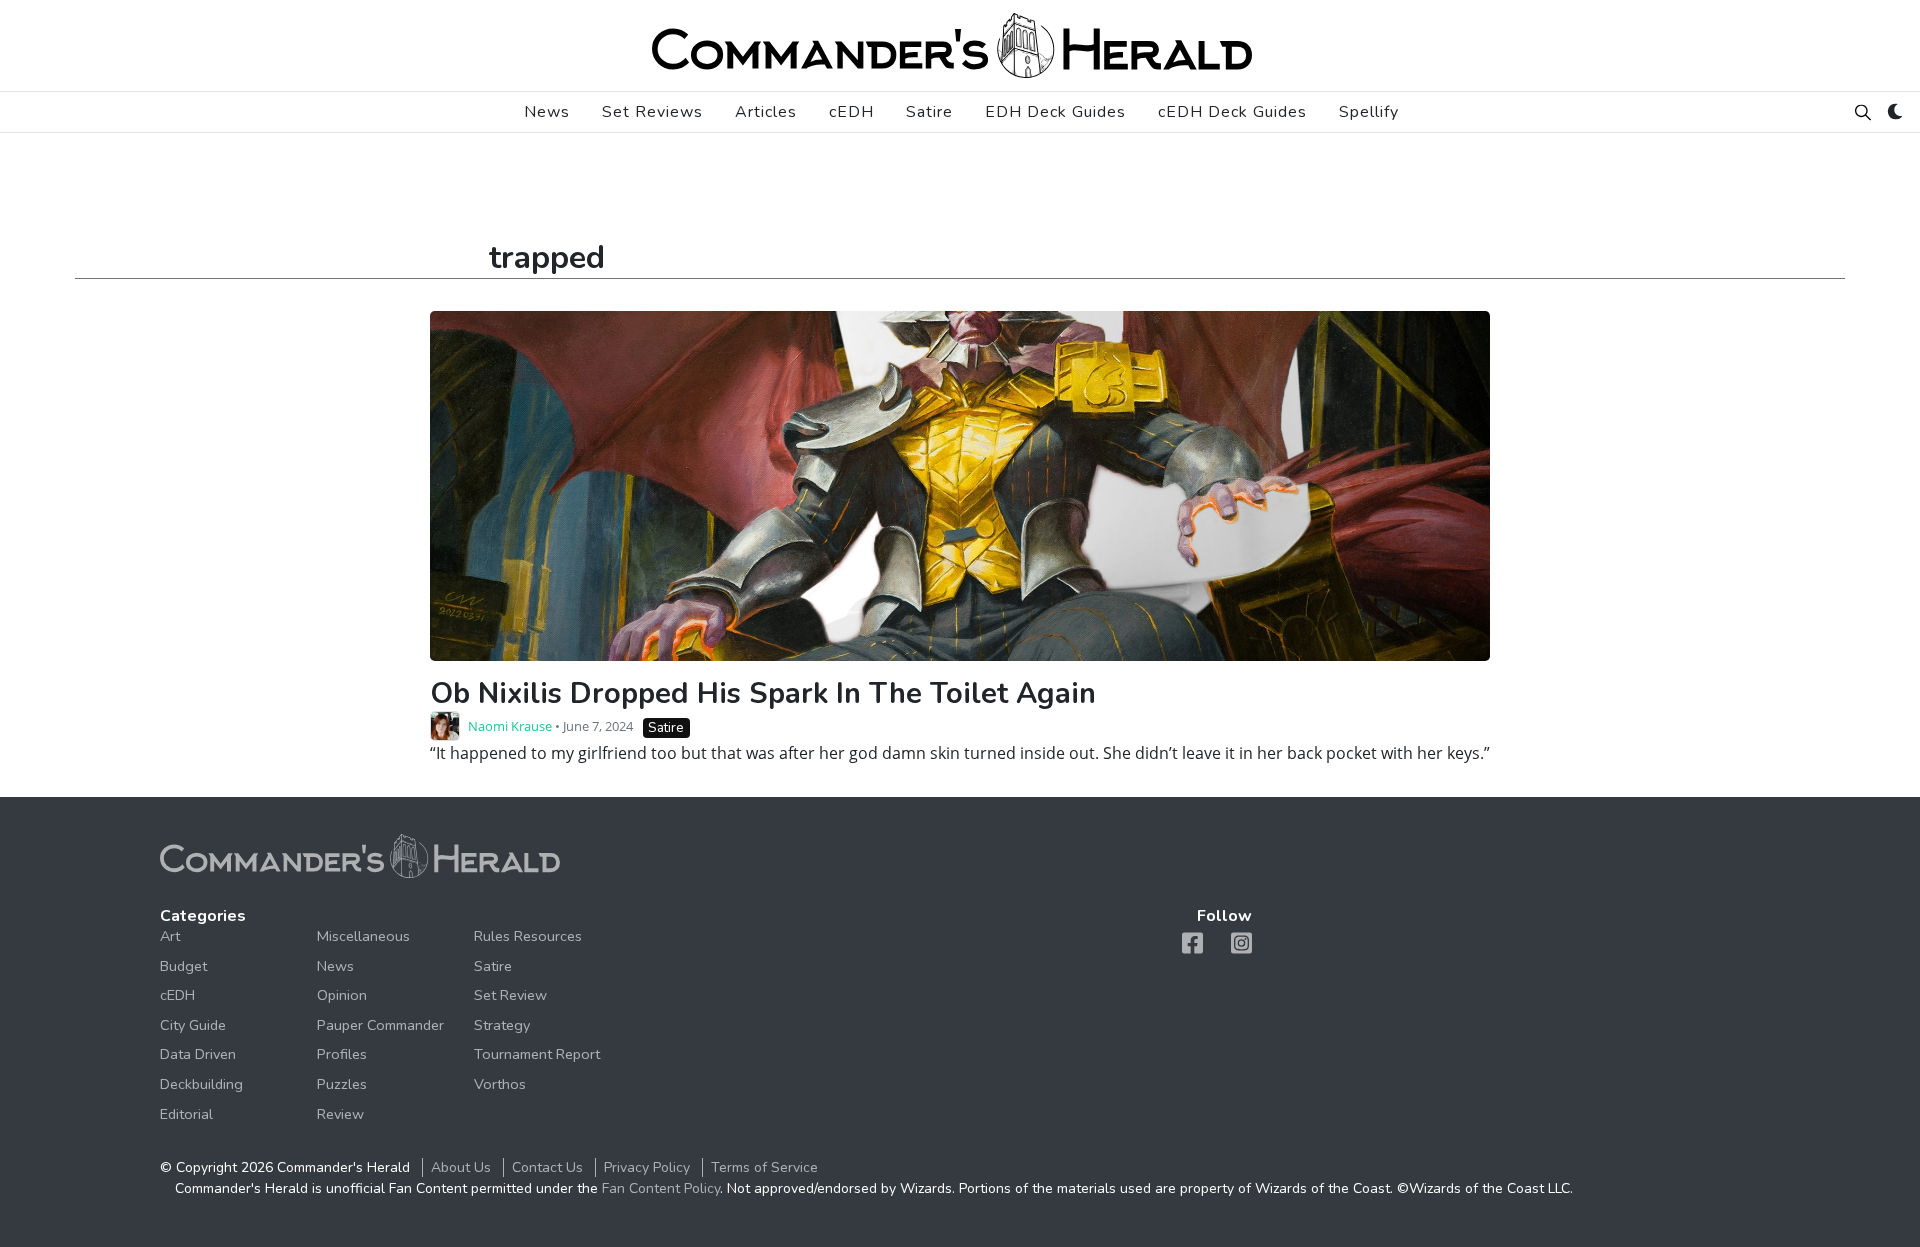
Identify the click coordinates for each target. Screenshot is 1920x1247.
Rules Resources (528, 936)
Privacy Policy (647, 1167)
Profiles (342, 1054)
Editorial (186, 1114)
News (547, 112)
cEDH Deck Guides (1232, 112)
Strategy (502, 1025)
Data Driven (198, 1054)
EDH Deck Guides (1055, 112)
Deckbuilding (201, 1084)
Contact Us (547, 1167)
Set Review (510, 995)
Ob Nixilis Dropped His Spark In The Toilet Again (763, 693)
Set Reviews (652, 112)
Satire (929, 112)
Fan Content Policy (661, 1188)
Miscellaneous (363, 936)
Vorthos (500, 1084)
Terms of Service (764, 1167)
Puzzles (342, 1084)
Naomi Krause (510, 726)
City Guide (193, 1025)
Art (170, 936)
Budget (183, 966)
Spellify (1369, 112)
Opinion (342, 995)
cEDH (851, 112)
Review (340, 1114)
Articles (766, 112)
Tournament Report (537, 1054)
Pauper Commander (380, 1025)
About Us (461, 1167)
